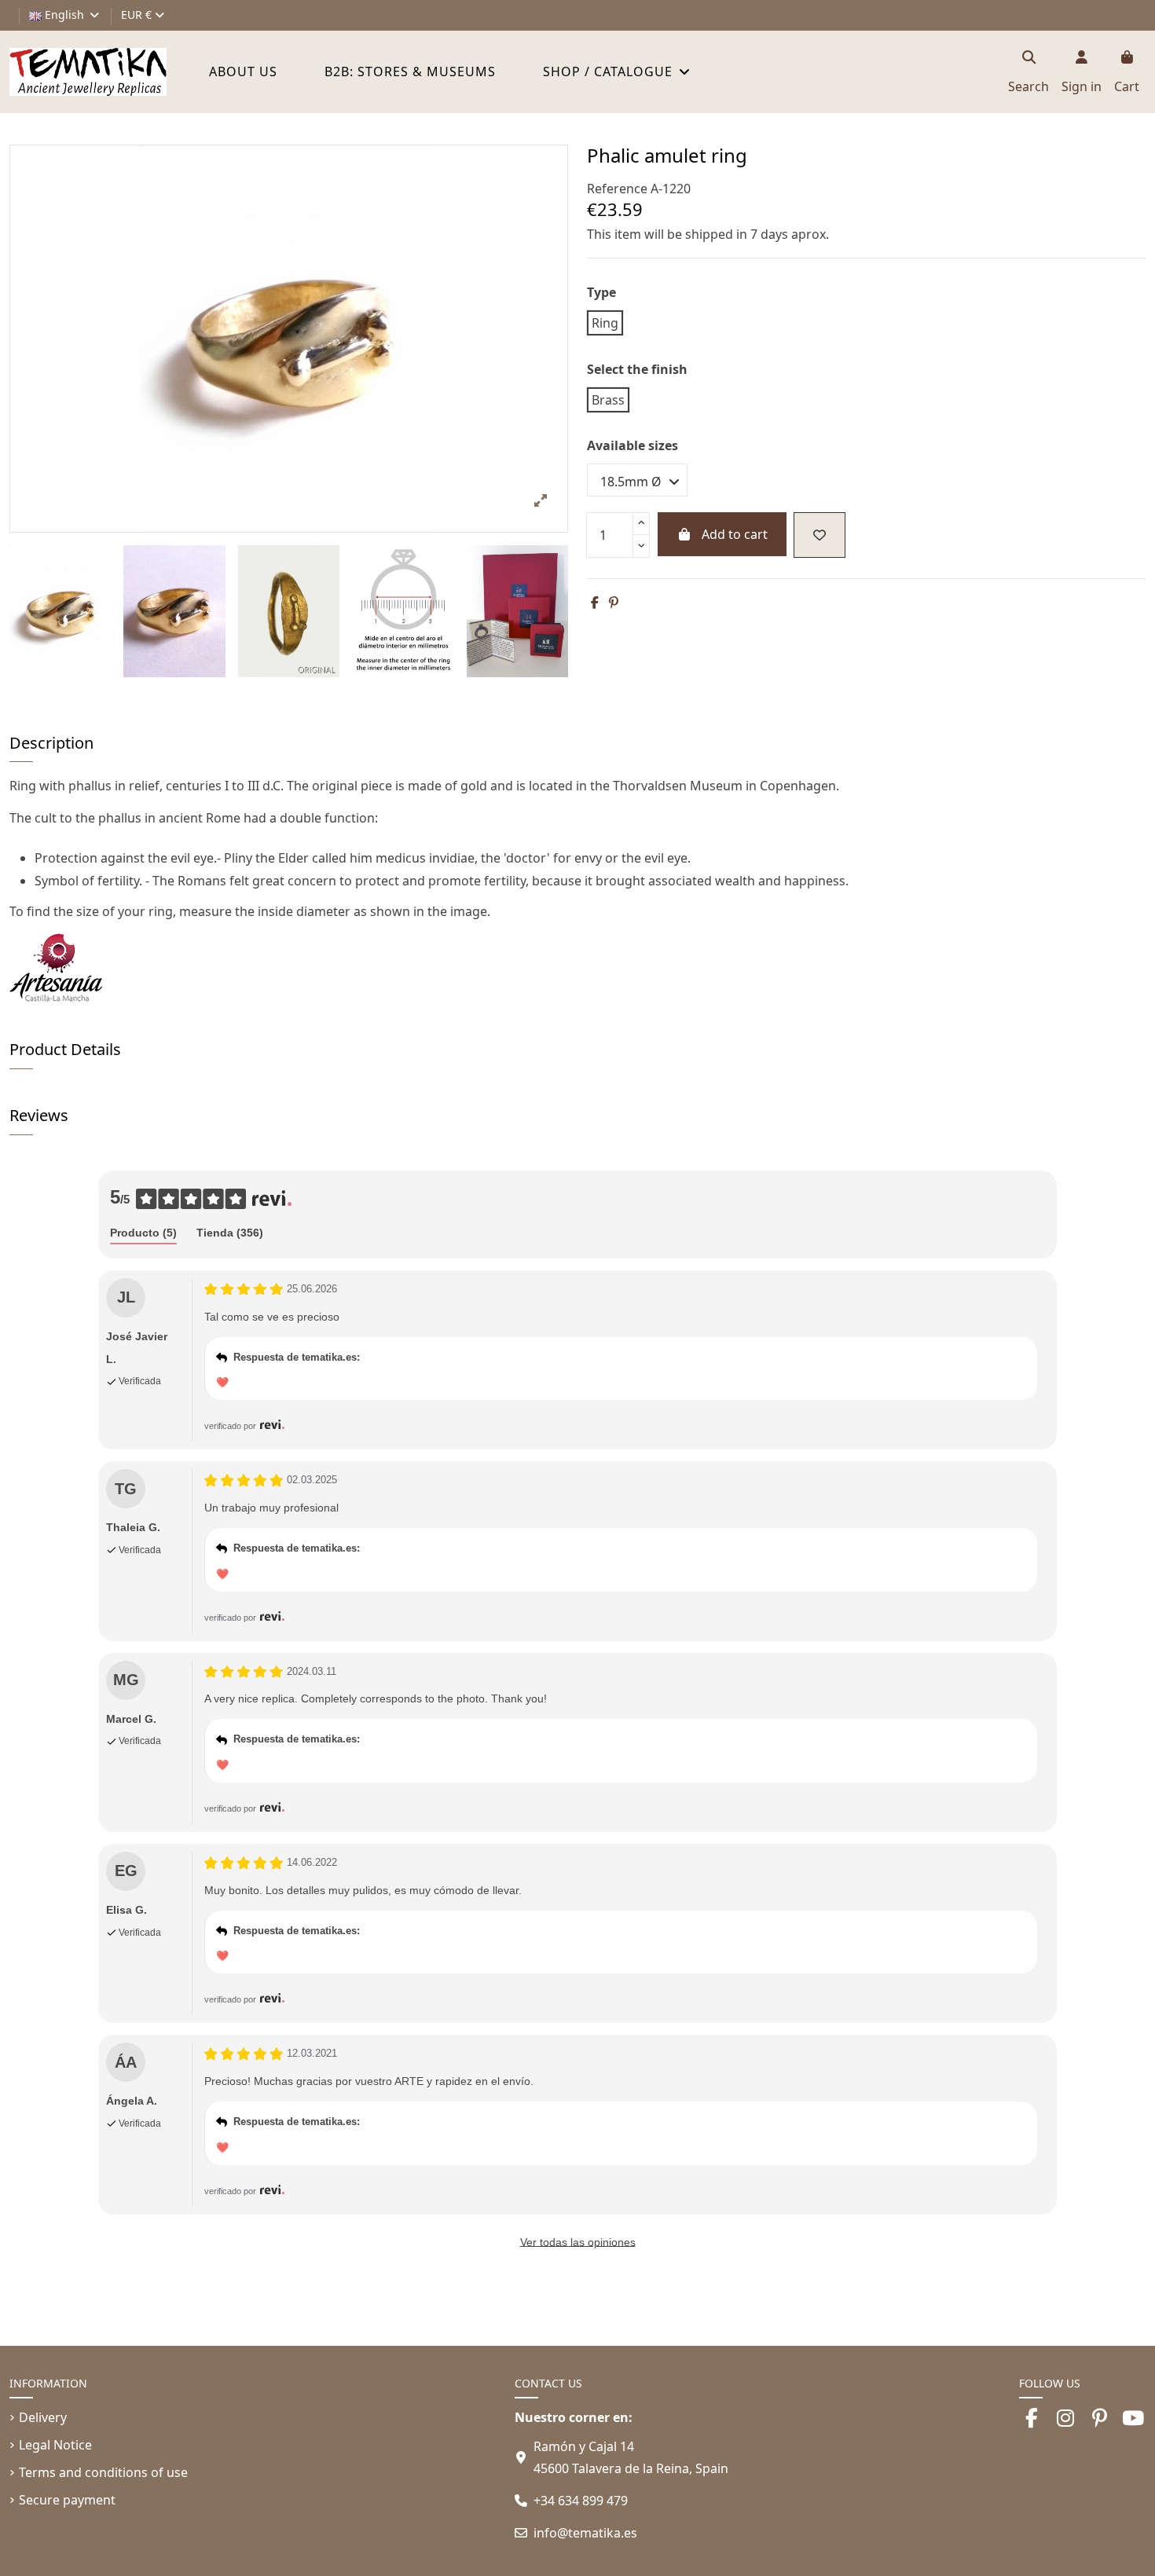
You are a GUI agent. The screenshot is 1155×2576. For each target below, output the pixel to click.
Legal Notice (55, 2445)
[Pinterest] (614, 603)
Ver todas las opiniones (578, 2242)
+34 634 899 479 (581, 2501)
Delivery (43, 2417)
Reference (617, 189)
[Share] (595, 603)
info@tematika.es (585, 2533)
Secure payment (67, 2500)
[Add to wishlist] (819, 535)
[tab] (143, 1234)
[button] (617, 72)
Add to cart (735, 534)
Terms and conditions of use (103, 2472)
